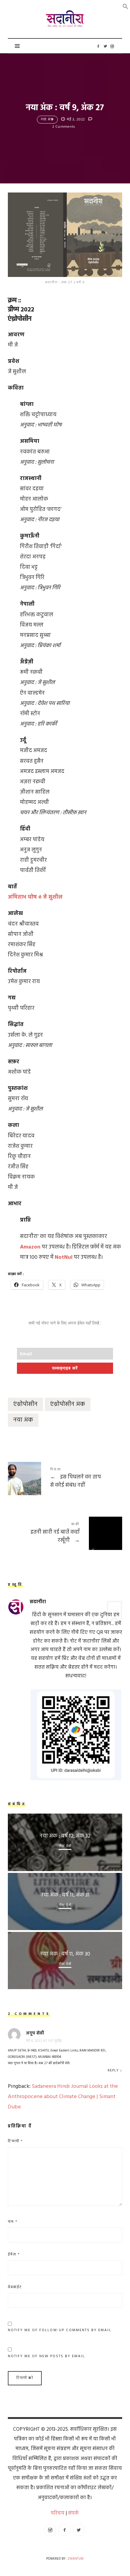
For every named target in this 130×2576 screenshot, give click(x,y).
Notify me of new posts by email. (47, 2356)
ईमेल (14, 2255)
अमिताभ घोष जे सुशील (35, 897)
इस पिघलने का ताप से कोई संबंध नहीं (65, 1478)
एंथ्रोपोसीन (25, 1404)
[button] (125, 7)
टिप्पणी (15, 2141)
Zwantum (75, 2559)
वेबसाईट (15, 2287)
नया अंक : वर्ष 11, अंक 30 (65, 1954)
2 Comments (64, 127)
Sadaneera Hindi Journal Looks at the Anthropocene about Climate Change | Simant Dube (63, 2097)
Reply (113, 2071)
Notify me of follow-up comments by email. (60, 2330)
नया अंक (47, 120)
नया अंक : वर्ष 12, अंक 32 (65, 1836)
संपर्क (73, 2513)
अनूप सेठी (35, 2033)
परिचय (58, 2513)
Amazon (30, 1247)
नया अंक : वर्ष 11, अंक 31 (65, 1895)
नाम (13, 2222)
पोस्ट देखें (65, 1846)
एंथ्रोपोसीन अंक (68, 1404)
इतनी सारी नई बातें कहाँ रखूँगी (65, 1533)
